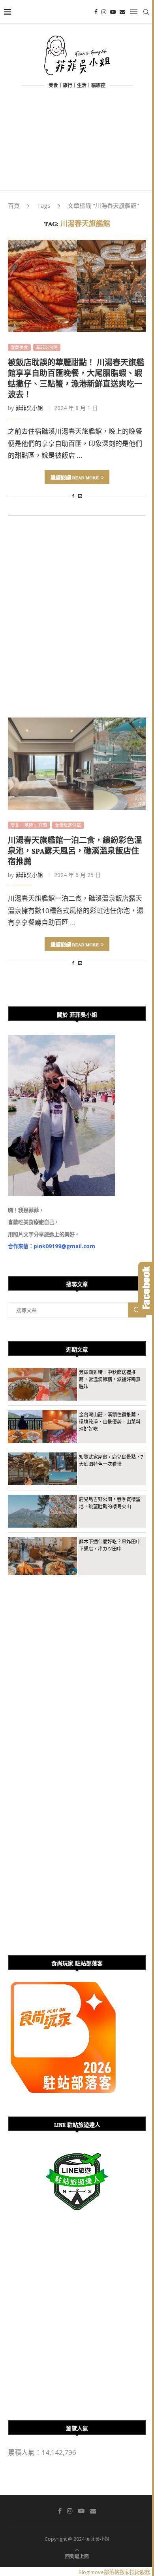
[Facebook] (96, 12)
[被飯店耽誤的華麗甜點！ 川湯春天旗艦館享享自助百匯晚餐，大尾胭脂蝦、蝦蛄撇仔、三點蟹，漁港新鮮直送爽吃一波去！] (77, 286)
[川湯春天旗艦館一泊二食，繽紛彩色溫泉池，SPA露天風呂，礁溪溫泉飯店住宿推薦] (77, 764)
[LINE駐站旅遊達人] (77, 2153)
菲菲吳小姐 (29, 408)
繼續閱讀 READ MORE (75, 477)
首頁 (14, 205)
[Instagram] (104, 12)
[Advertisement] (77, 146)
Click (146, 1288)
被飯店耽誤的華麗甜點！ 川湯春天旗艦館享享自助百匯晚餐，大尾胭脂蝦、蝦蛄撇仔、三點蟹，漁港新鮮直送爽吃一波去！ (76, 377)
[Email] (122, 12)
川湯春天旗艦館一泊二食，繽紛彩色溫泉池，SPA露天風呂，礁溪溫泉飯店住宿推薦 (75, 850)
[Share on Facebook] (73, 496)
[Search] (146, 12)
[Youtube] (113, 12)
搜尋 (137, 1310)
